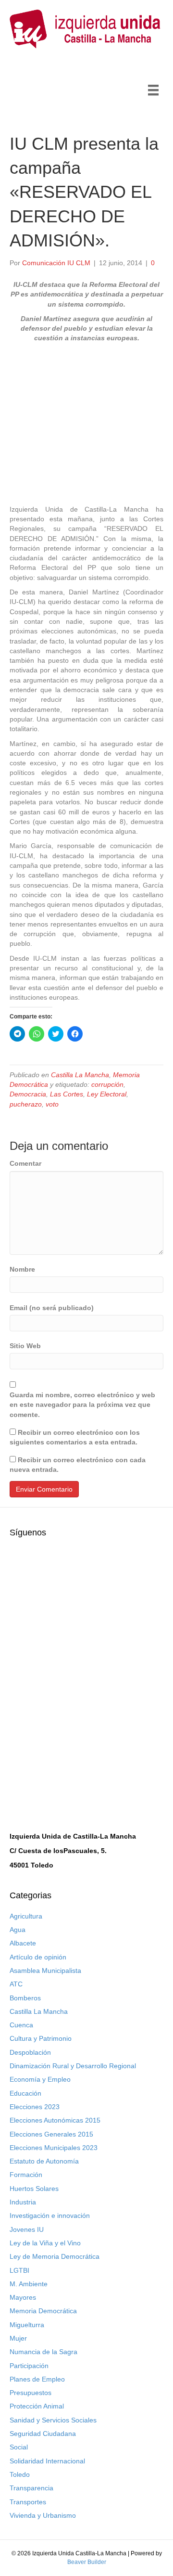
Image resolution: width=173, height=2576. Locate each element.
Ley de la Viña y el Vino (45, 2243)
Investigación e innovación (50, 2215)
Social (19, 2447)
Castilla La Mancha (80, 1075)
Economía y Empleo (40, 2079)
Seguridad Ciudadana (43, 2434)
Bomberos (25, 1998)
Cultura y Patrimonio (41, 2038)
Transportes (28, 2502)
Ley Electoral (107, 1094)
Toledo (20, 2474)
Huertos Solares (34, 2189)
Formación (26, 2175)
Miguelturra (27, 2325)
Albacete (23, 1943)
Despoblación (30, 2052)
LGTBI (19, 2270)
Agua (18, 1930)
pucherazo (26, 1104)
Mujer (18, 2338)
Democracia (28, 1094)
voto (52, 1104)
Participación (29, 2366)
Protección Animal (37, 2406)
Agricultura (26, 1916)
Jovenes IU (27, 2229)
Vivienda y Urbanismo (43, 2515)
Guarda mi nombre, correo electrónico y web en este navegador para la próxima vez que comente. (82, 1405)
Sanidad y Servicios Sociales (53, 2420)
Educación (25, 2093)
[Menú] (153, 90)
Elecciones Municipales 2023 (54, 2148)
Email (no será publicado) (52, 1308)
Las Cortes (67, 1094)
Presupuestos (31, 2393)
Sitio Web (25, 1346)
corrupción (107, 1084)
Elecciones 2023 (35, 2107)
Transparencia (31, 2488)
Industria (23, 2202)
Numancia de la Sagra (43, 2352)
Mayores (23, 2297)
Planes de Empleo (37, 2379)
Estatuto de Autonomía (44, 2161)
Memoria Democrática (43, 2311)
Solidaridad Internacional (47, 2461)
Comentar (25, 1163)
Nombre (22, 1269)
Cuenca (21, 2025)
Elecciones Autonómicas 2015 (55, 2120)
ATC (16, 1984)
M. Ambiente (29, 2284)
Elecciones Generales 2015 (51, 2134)
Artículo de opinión (38, 1957)
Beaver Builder (87, 2562)
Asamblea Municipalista (45, 1971)
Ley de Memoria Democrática (55, 2256)
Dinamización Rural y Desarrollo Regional (73, 2066)
